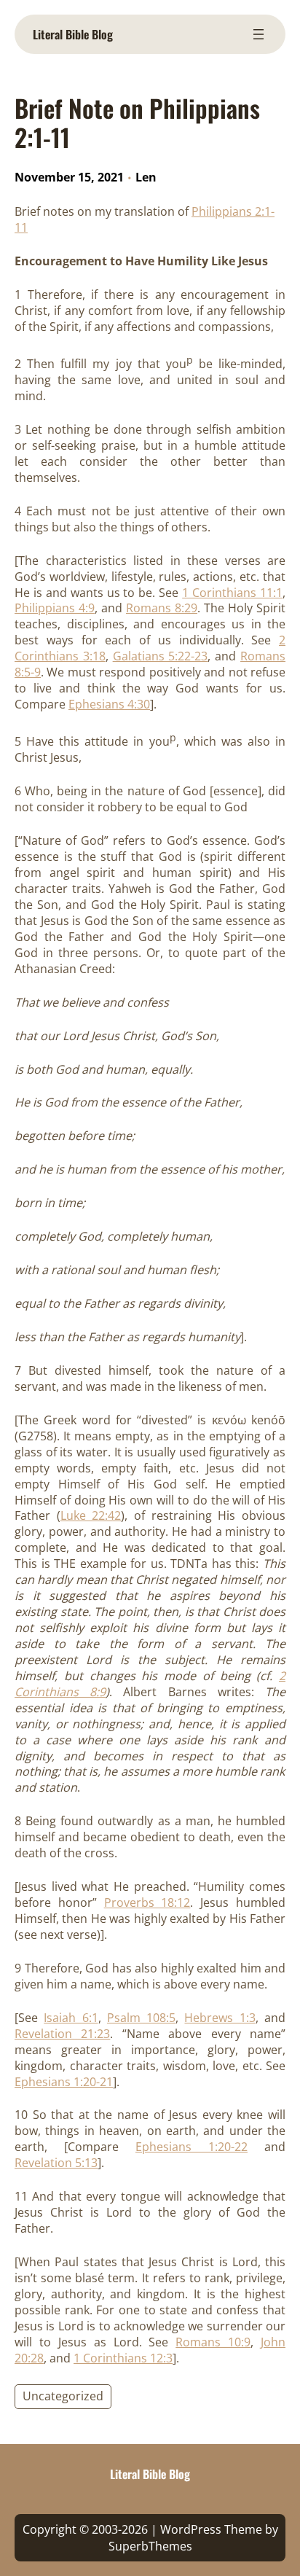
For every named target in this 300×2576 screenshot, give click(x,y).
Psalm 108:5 (141, 2018)
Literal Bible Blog (73, 34)
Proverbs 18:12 (147, 1902)
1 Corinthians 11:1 (232, 593)
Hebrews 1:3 (220, 2018)
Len (146, 177)
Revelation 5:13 (56, 2163)
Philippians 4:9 (55, 608)
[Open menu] (258, 34)
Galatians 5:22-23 (161, 656)
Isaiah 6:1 (71, 2018)
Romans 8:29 (162, 608)
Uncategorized (63, 2396)
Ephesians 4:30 (109, 704)
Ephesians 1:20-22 (192, 2147)
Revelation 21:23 (62, 2034)
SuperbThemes (150, 2546)
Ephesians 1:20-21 (64, 2082)
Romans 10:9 (213, 2342)
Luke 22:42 (91, 1515)
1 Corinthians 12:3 (123, 2358)
